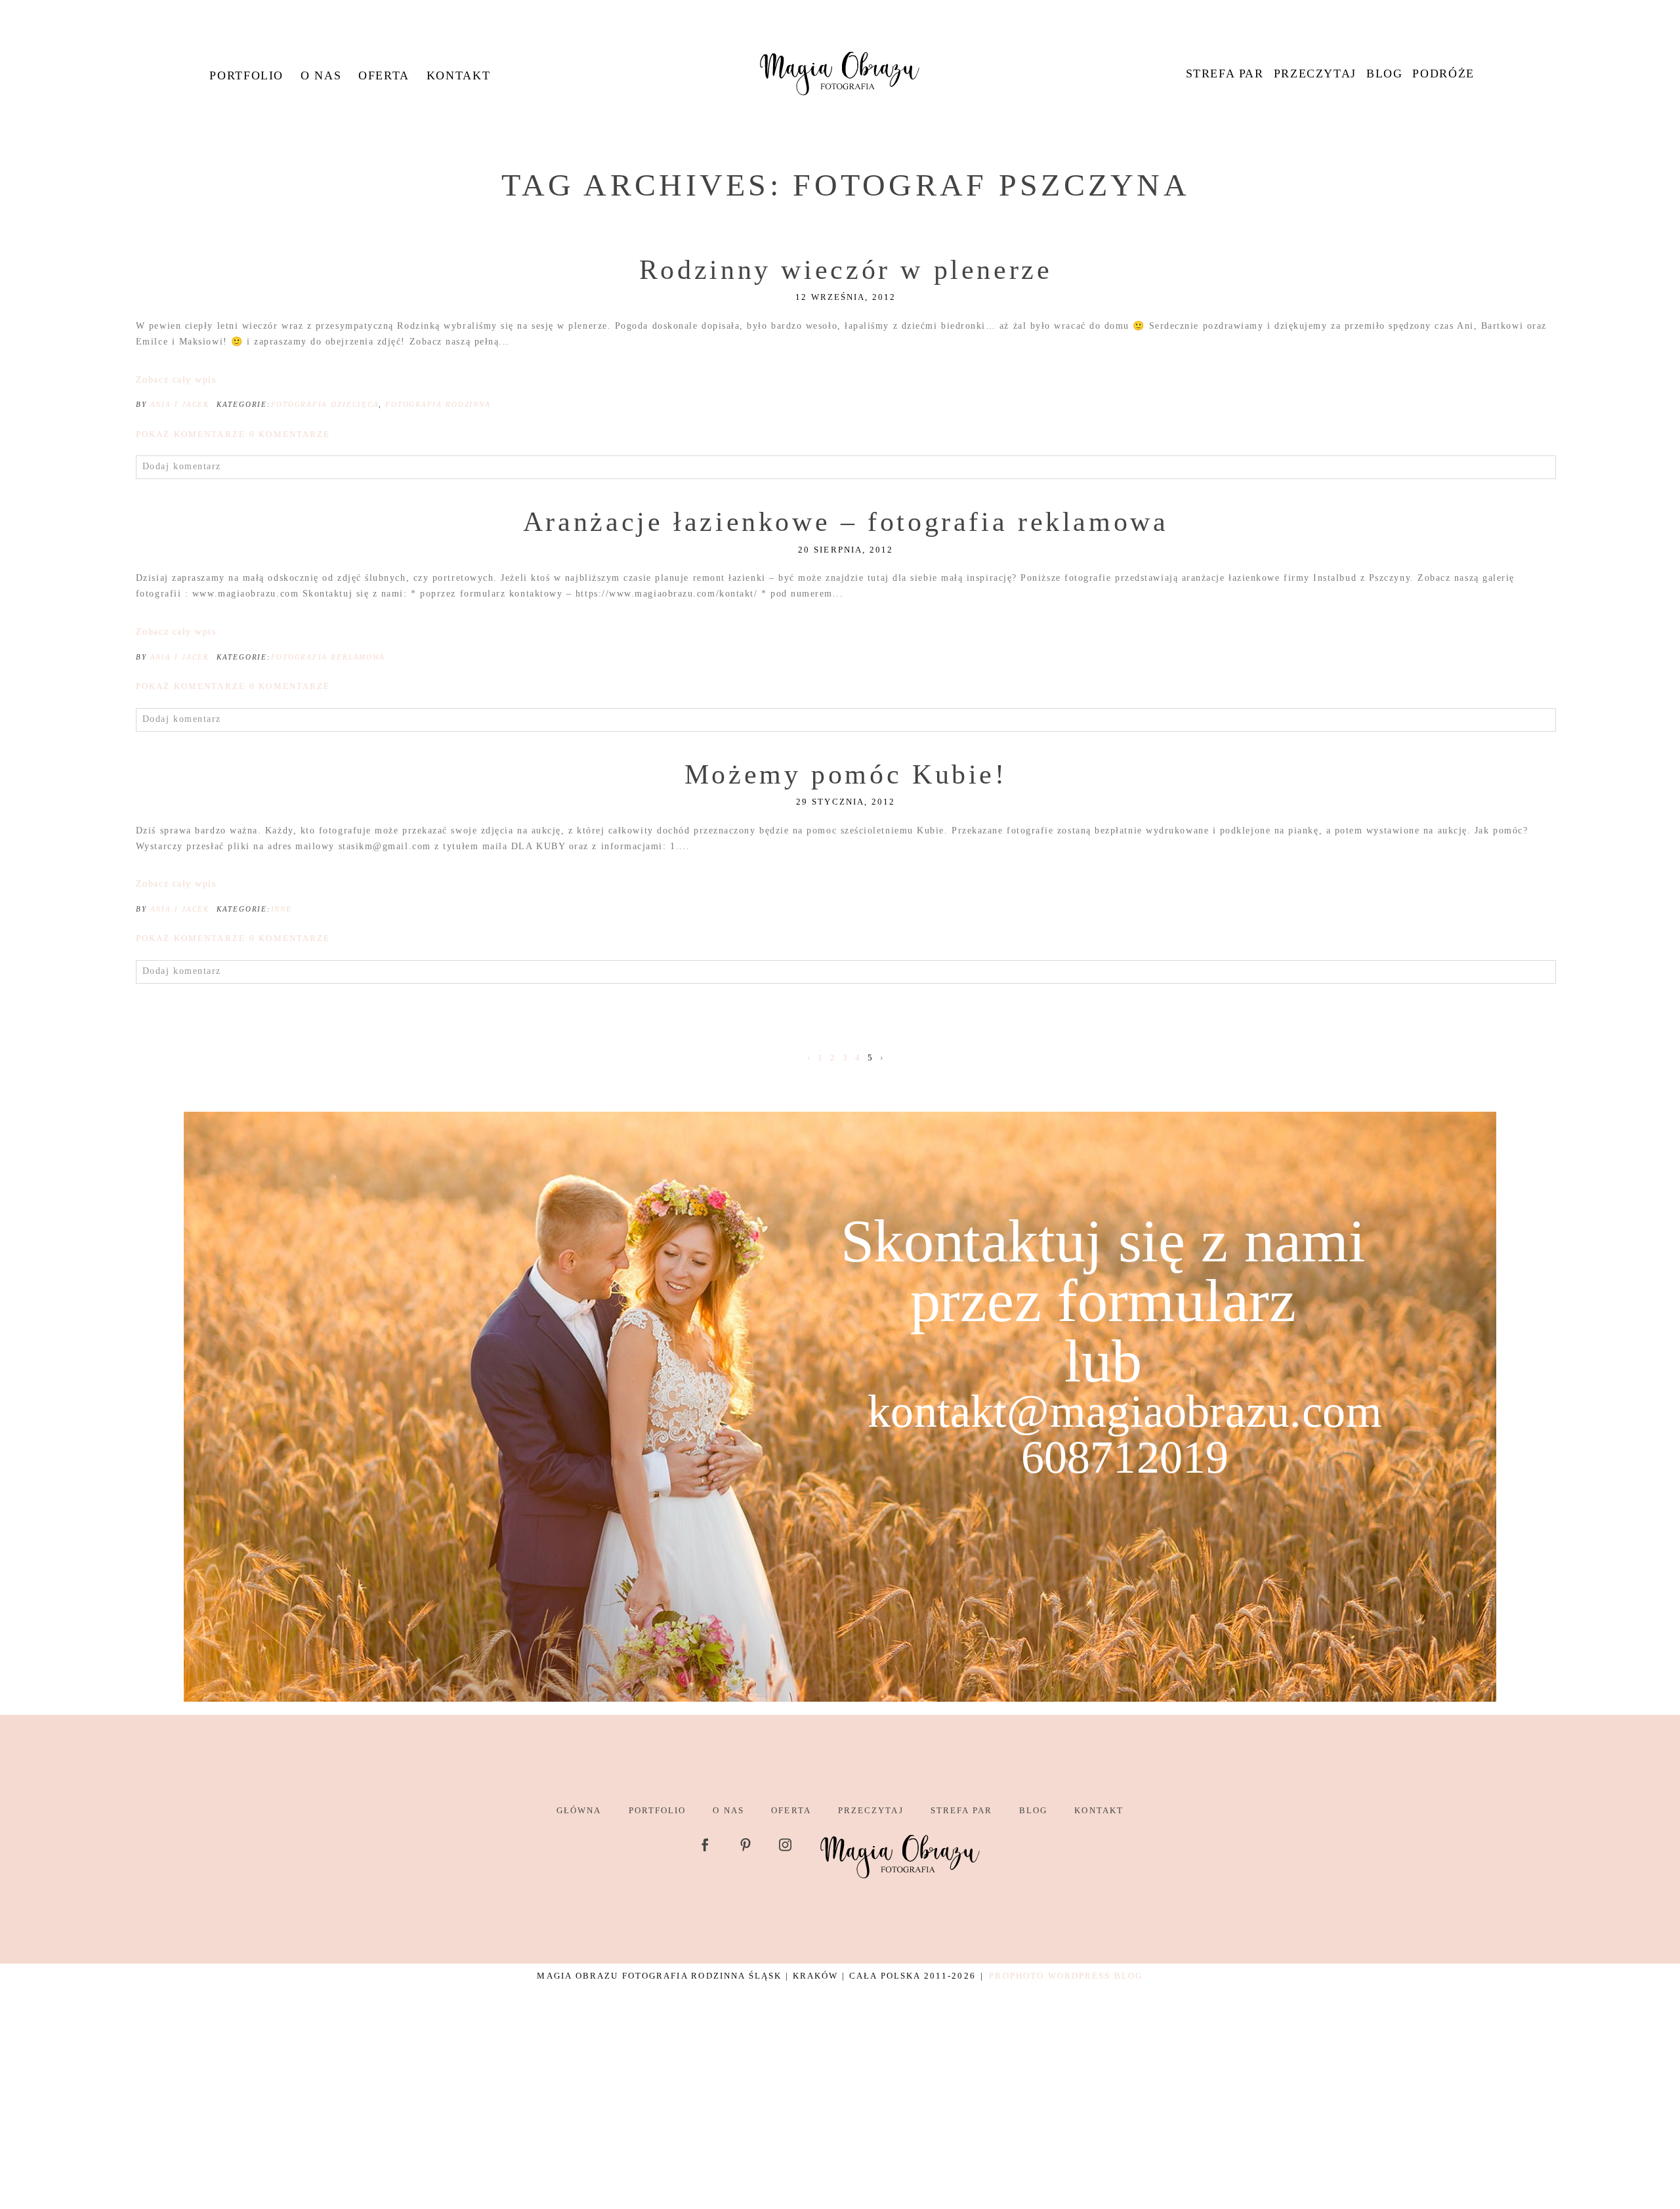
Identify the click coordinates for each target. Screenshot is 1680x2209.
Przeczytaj (1315, 74)
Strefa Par (1225, 74)
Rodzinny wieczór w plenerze (846, 270)
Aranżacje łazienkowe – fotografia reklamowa (846, 522)
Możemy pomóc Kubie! (846, 774)
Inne (282, 909)
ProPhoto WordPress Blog (1066, 1976)
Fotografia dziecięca (325, 404)
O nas (321, 75)
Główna (579, 1810)
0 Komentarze (233, 434)
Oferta (384, 75)
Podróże (1443, 74)
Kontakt (458, 75)
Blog (1384, 74)
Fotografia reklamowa (328, 657)
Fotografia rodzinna (438, 404)
